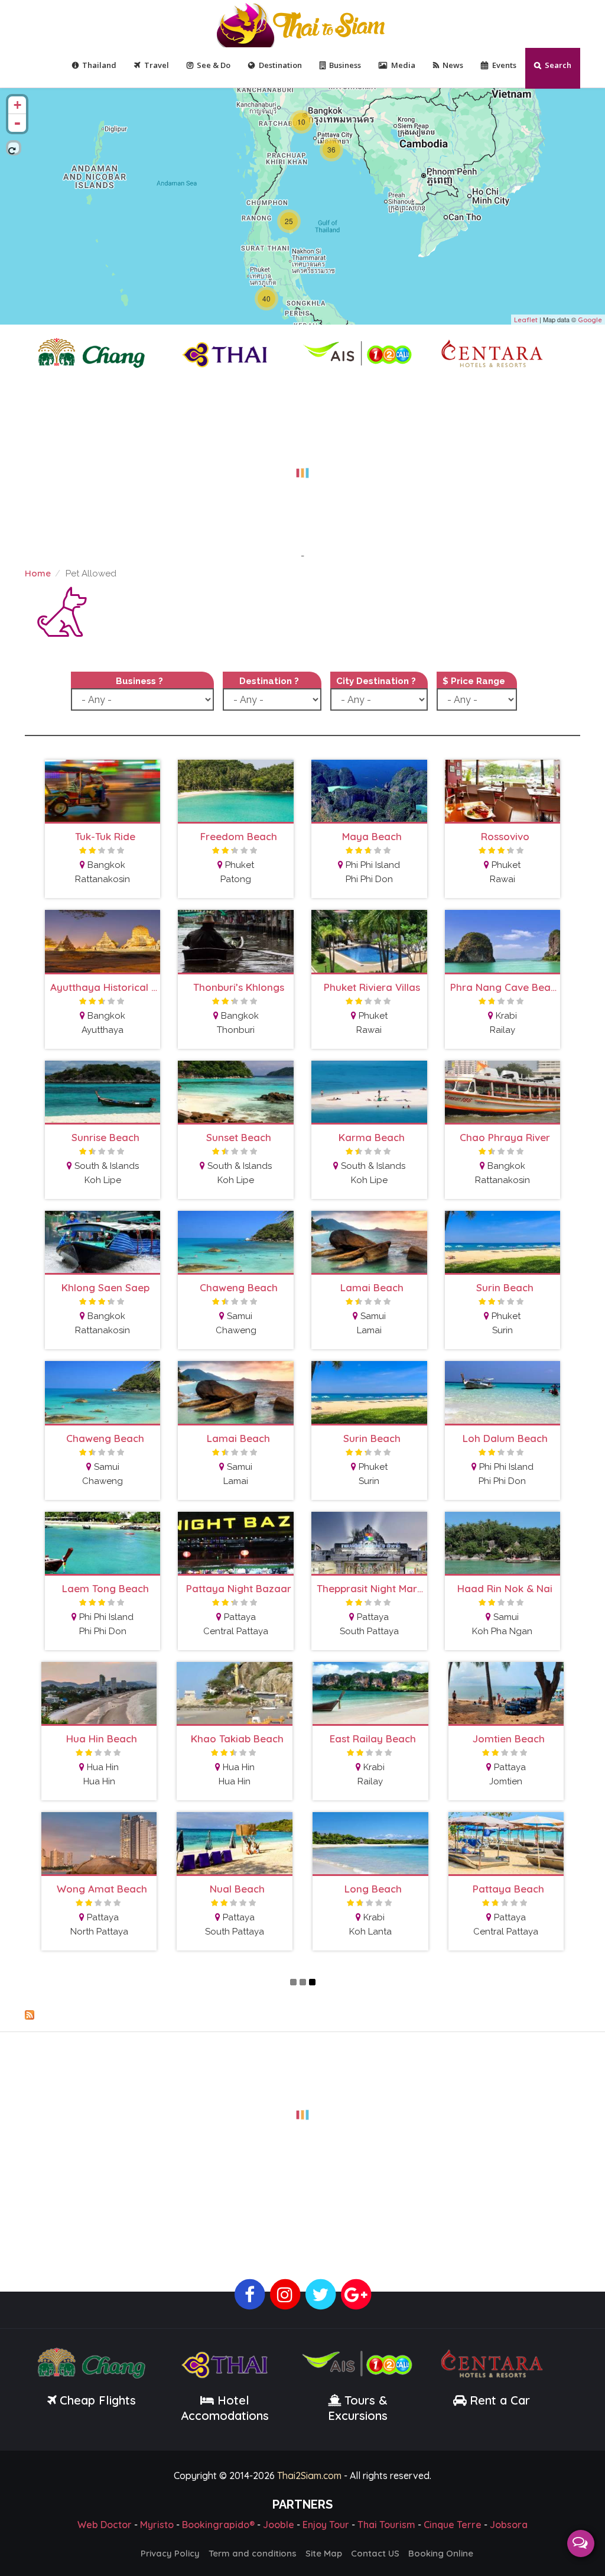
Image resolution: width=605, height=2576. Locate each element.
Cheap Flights (98, 2400)
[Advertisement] (302, 466)
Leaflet (526, 320)
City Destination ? (376, 681)
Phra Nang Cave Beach (505, 987)
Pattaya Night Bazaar (239, 1588)
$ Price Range (474, 681)
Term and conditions (253, 2553)
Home (38, 573)
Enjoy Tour (326, 2525)
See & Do (214, 65)
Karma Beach (372, 1137)
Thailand (99, 65)
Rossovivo (505, 836)
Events (504, 65)
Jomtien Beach (509, 1739)
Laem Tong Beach (105, 1588)
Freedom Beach (239, 836)
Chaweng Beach (239, 1287)
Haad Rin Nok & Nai (505, 1588)
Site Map (324, 2553)
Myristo (157, 2525)
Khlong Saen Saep (105, 1287)
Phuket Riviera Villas (372, 987)
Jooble (279, 2525)
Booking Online (441, 2553)
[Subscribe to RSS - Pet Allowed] (302, 2015)
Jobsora (509, 2525)
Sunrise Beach (105, 1137)
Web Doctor (105, 2525)
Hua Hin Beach (102, 1739)
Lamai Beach (372, 1287)
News (453, 65)
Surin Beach (505, 1287)
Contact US (375, 2553)
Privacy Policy (170, 2553)
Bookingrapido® (218, 2525)
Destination (280, 65)
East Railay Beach (373, 1739)
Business (345, 65)
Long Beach (373, 1889)
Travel (157, 65)
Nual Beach (237, 1889)
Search (558, 65)
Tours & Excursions (358, 2408)
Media (403, 65)
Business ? (139, 681)
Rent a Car (500, 2400)
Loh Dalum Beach (505, 1438)
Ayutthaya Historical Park (105, 987)
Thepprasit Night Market (372, 1588)
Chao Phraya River (505, 1137)
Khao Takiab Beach (237, 1739)
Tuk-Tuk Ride (105, 836)
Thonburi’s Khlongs (239, 987)
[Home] (302, 24)
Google (590, 320)
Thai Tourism (386, 2525)
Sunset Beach (239, 1137)
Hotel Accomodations (225, 2408)
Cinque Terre (453, 2525)
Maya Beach (372, 836)
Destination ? (269, 681)
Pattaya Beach (508, 1889)
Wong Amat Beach (102, 1889)
